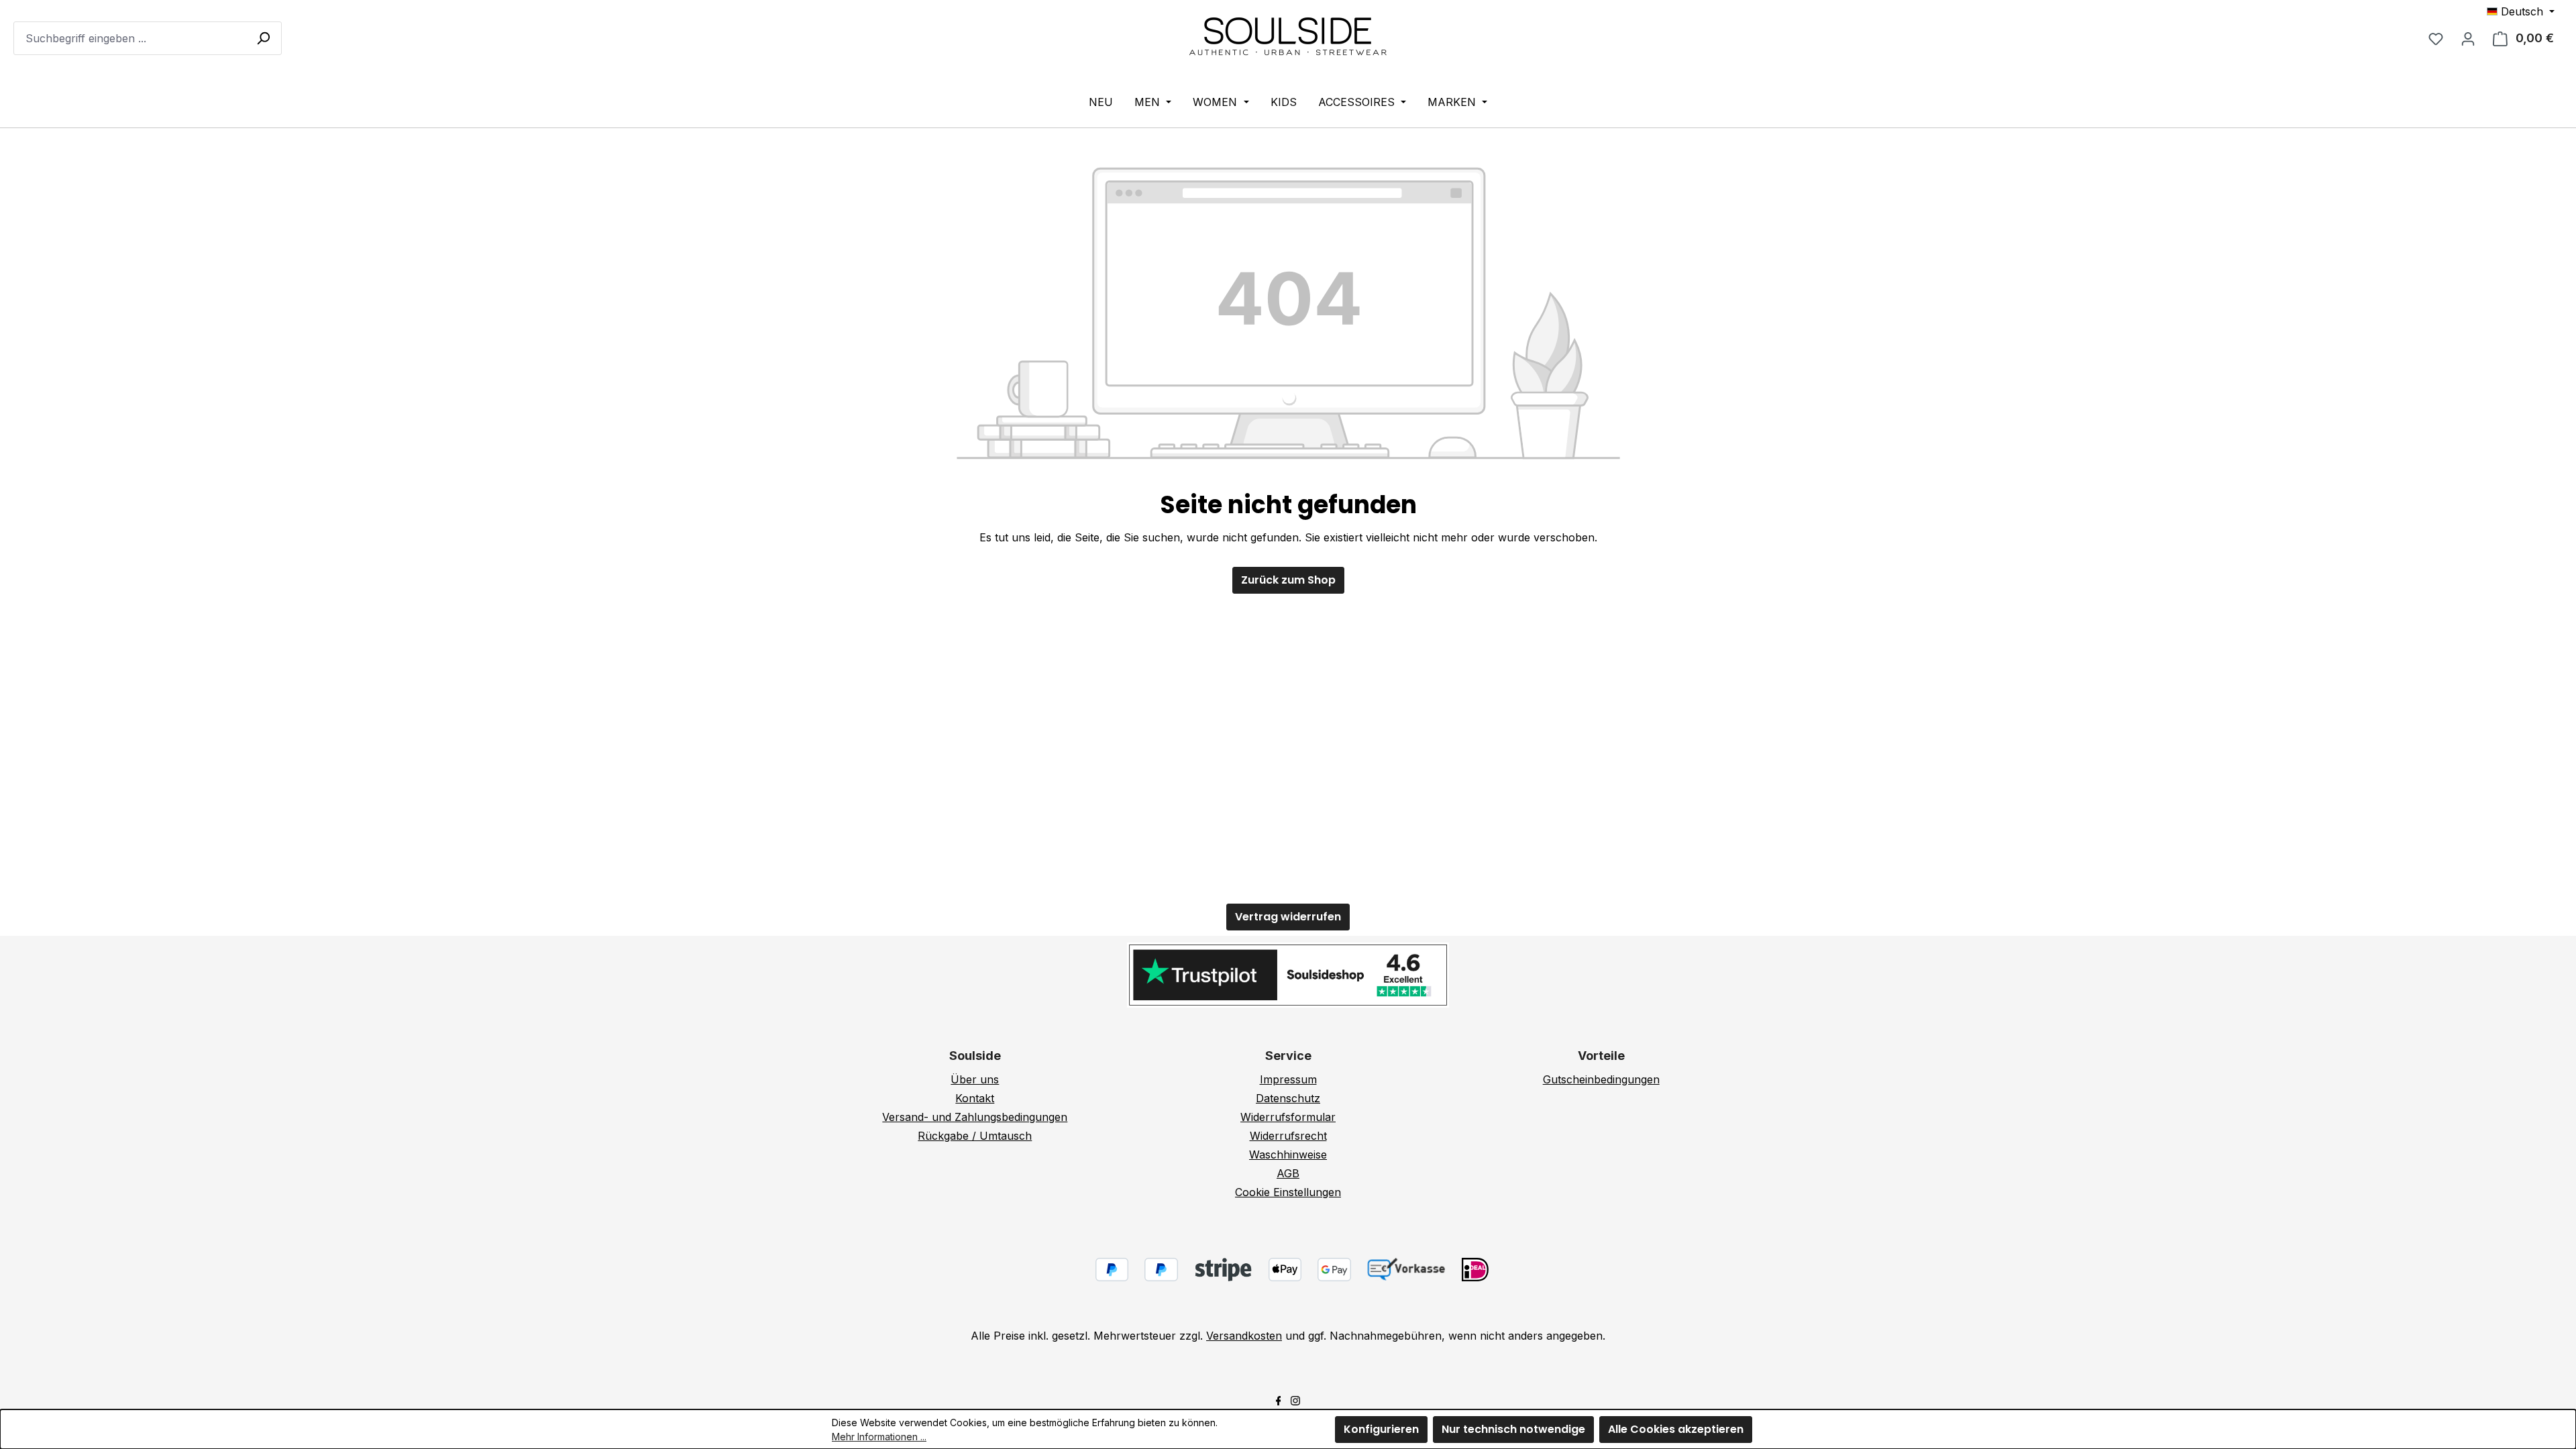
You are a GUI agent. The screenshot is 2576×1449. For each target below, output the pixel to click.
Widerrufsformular (1288, 1117)
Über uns (975, 1079)
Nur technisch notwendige (1513, 1429)
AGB (1288, 1173)
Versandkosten (1244, 1336)
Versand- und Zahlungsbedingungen (975, 1117)
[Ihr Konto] (2468, 38)
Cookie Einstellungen (1288, 1192)
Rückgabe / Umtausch (975, 1136)
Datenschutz (1288, 1098)
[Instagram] (1295, 1399)
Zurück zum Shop (1288, 580)
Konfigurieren (1381, 1429)
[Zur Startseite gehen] (1288, 36)
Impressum (1288, 1079)
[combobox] (148, 38)
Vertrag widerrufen (1288, 917)
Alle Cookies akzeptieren (1676, 1429)
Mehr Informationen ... (879, 1437)
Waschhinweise (1288, 1155)
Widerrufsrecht (1288, 1136)
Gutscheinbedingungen (1601, 1079)
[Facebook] (1279, 1399)
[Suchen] (263, 38)
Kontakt (975, 1098)
